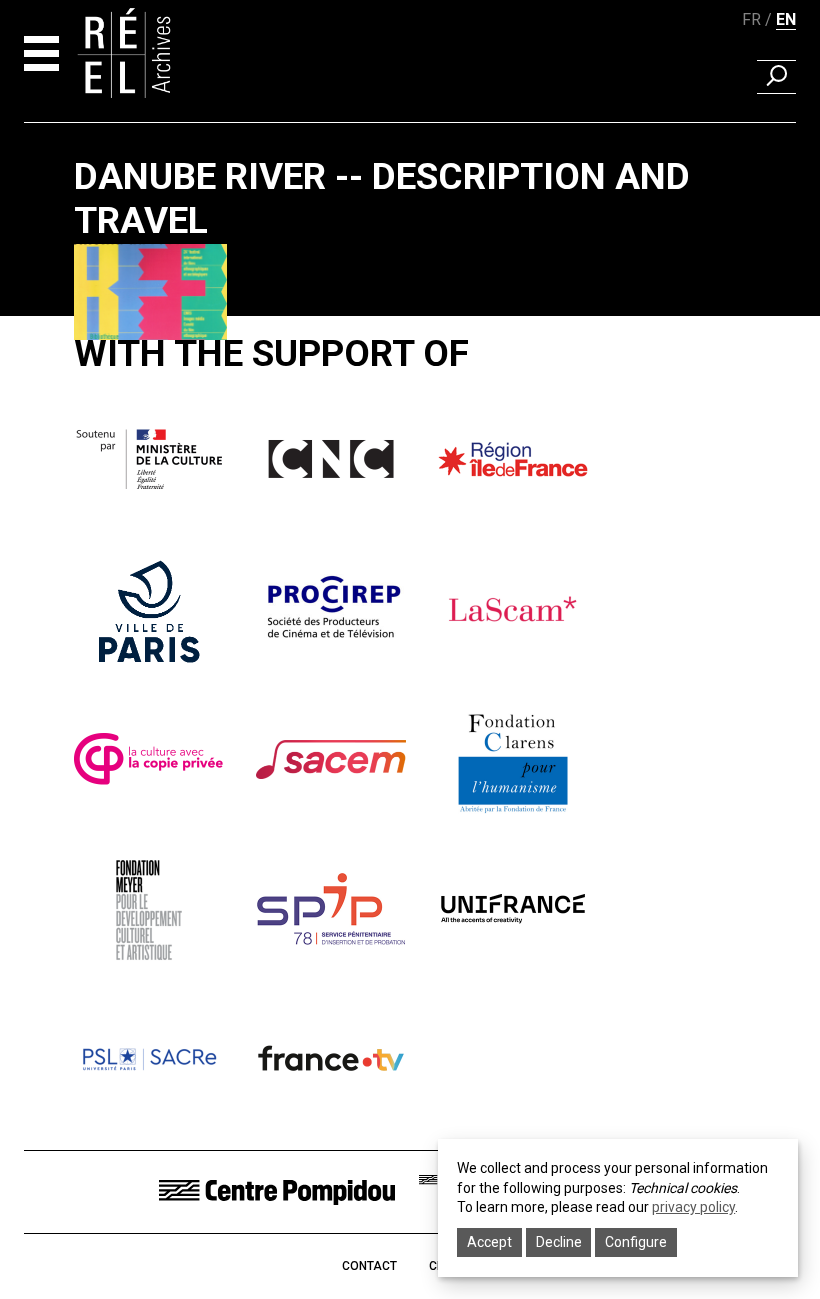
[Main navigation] (41, 53)
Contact (369, 1266)
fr (751, 19)
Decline (559, 1242)
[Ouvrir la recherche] (776, 77)
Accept (489, 1242)
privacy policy (693, 1207)
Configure (636, 1242)
